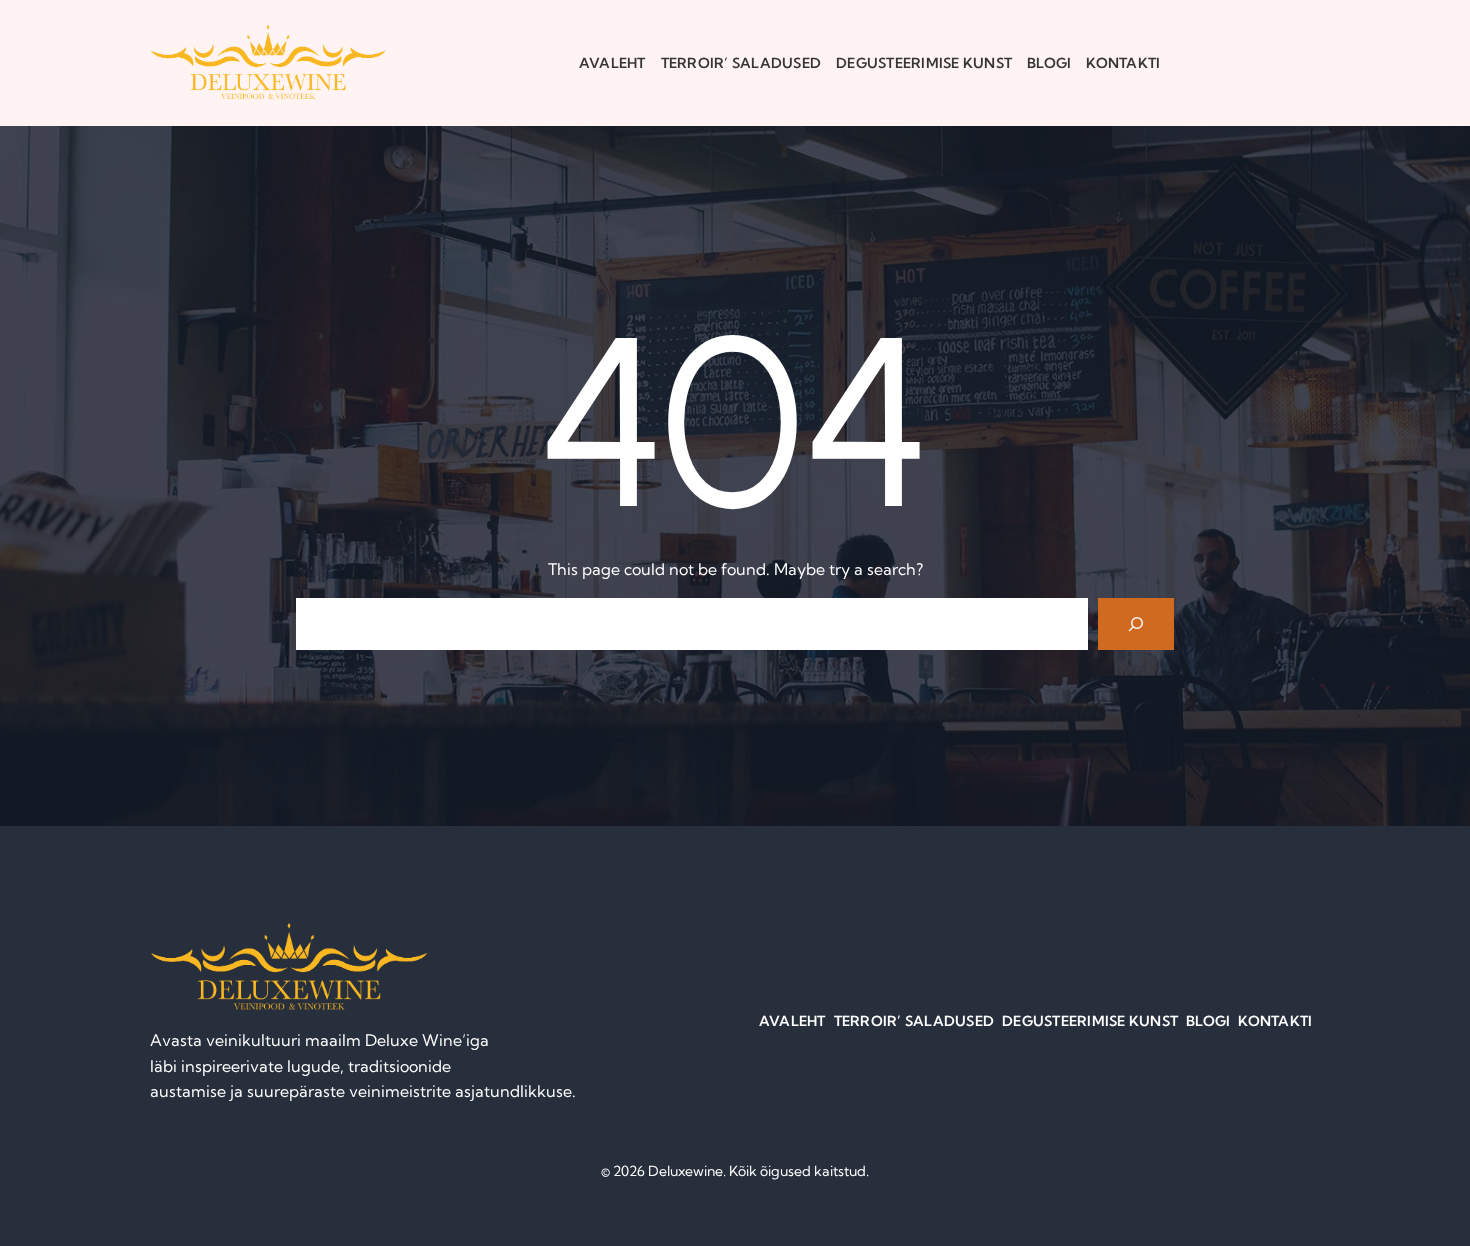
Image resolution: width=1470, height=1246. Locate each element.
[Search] (1136, 624)
